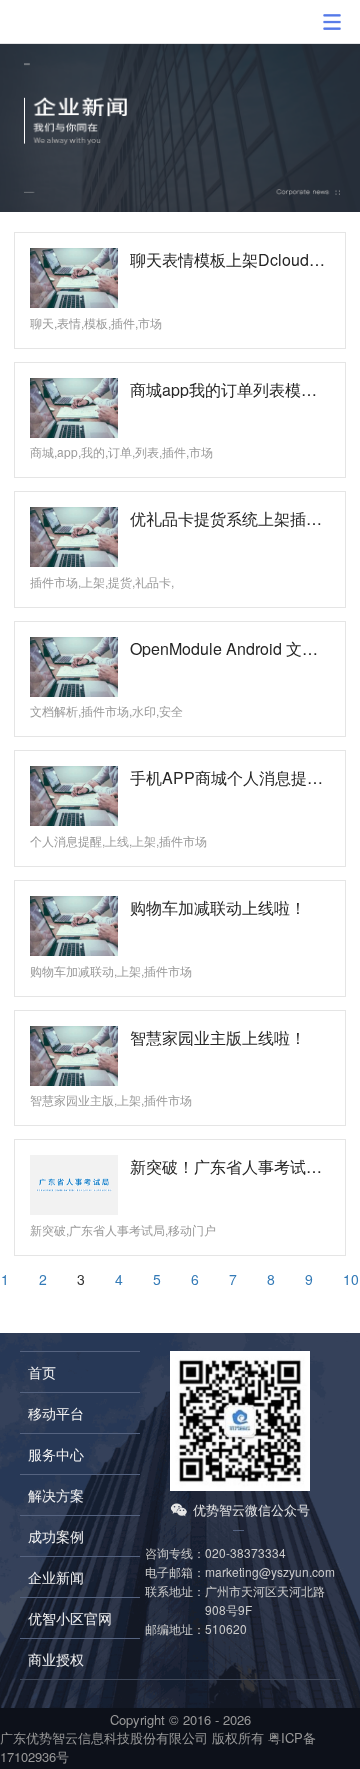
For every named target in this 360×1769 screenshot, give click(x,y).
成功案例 (56, 1536)
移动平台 (56, 1413)
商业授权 (56, 1659)
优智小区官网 (70, 1618)
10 (351, 1279)
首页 (42, 1372)
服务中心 (56, 1454)
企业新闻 (56, 1577)
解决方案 (56, 1495)
